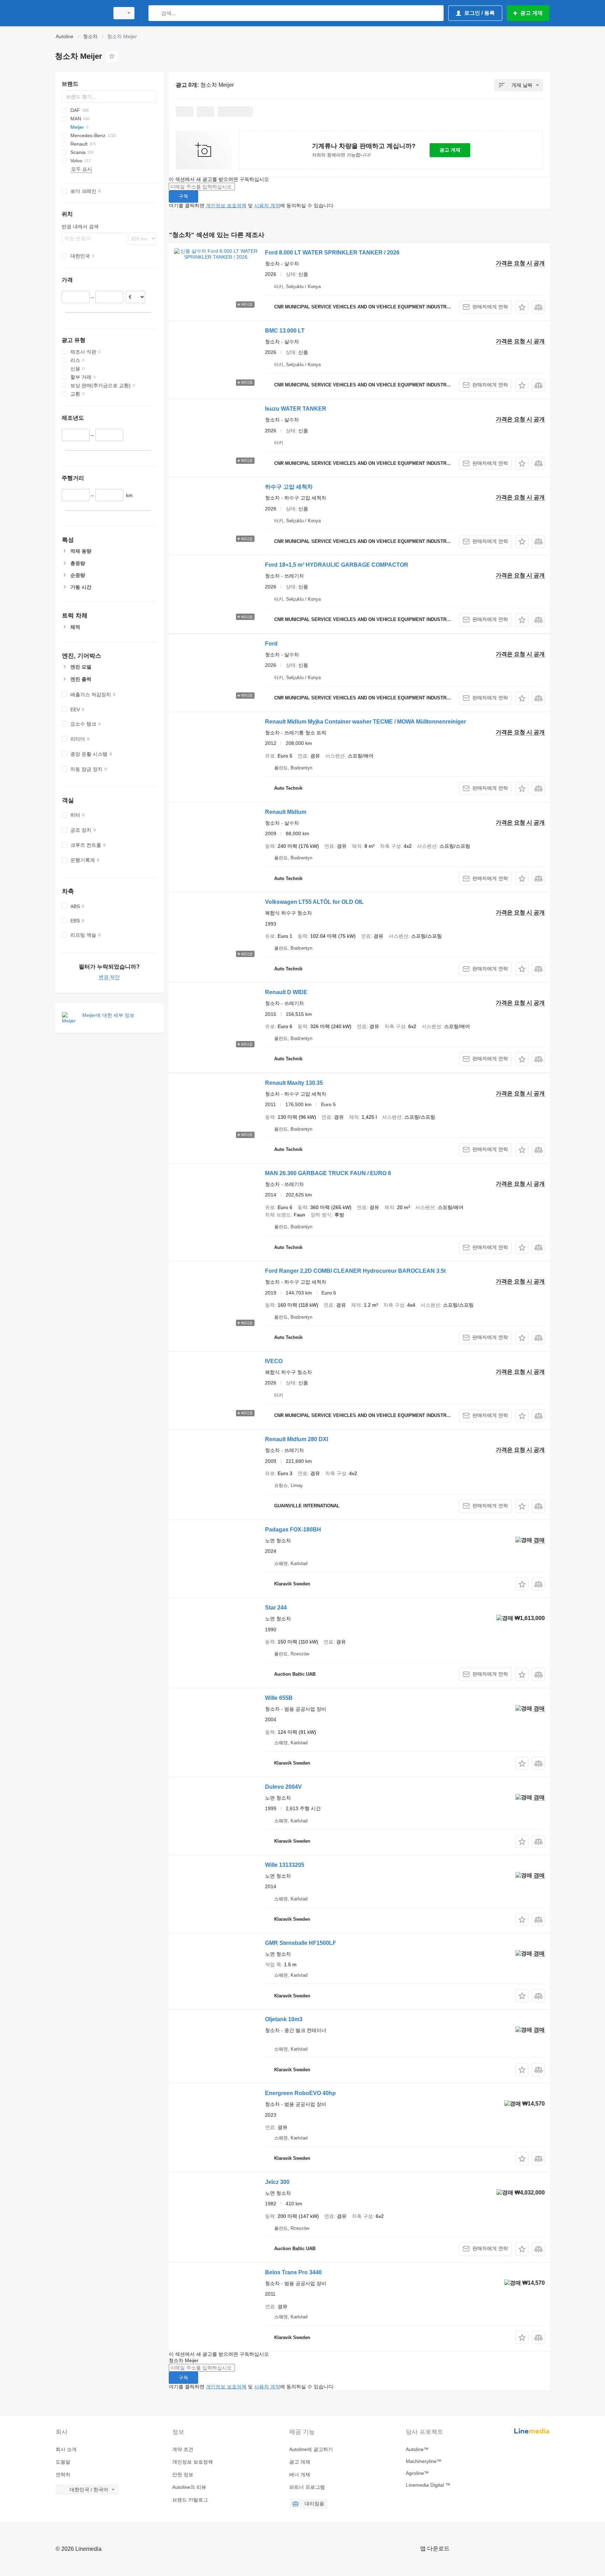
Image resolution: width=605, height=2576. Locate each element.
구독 (183, 196)
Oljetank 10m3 (284, 2019)
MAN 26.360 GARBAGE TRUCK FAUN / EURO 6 (328, 1173)
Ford (271, 644)
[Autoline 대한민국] (80, 13)
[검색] (155, 13)
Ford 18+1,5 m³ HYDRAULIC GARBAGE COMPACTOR (337, 565)
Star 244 (276, 1608)
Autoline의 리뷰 (189, 2487)
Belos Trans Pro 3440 (293, 2272)
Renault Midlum (286, 812)
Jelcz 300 (277, 2182)
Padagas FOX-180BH (293, 1530)
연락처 (63, 2474)
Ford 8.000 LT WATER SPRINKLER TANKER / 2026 (332, 253)
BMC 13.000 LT (285, 331)
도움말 (63, 2462)
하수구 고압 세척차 (289, 487)
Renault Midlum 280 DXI (297, 1439)
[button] (522, 307)
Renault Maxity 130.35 (294, 1083)
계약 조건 (183, 2449)
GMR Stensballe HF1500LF (301, 1943)
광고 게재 (450, 150)
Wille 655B (279, 1698)
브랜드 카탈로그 (190, 2500)
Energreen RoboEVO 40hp (300, 2093)
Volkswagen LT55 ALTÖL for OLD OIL (314, 902)
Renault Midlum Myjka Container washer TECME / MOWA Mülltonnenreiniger (366, 722)
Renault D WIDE (286, 992)
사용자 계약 (267, 205)
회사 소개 (66, 2449)
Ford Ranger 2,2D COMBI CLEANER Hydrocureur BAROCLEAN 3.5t (355, 1271)
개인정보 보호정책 (226, 205)
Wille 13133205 (285, 1865)
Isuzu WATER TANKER (296, 409)
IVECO (274, 1361)
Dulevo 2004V (283, 1787)
